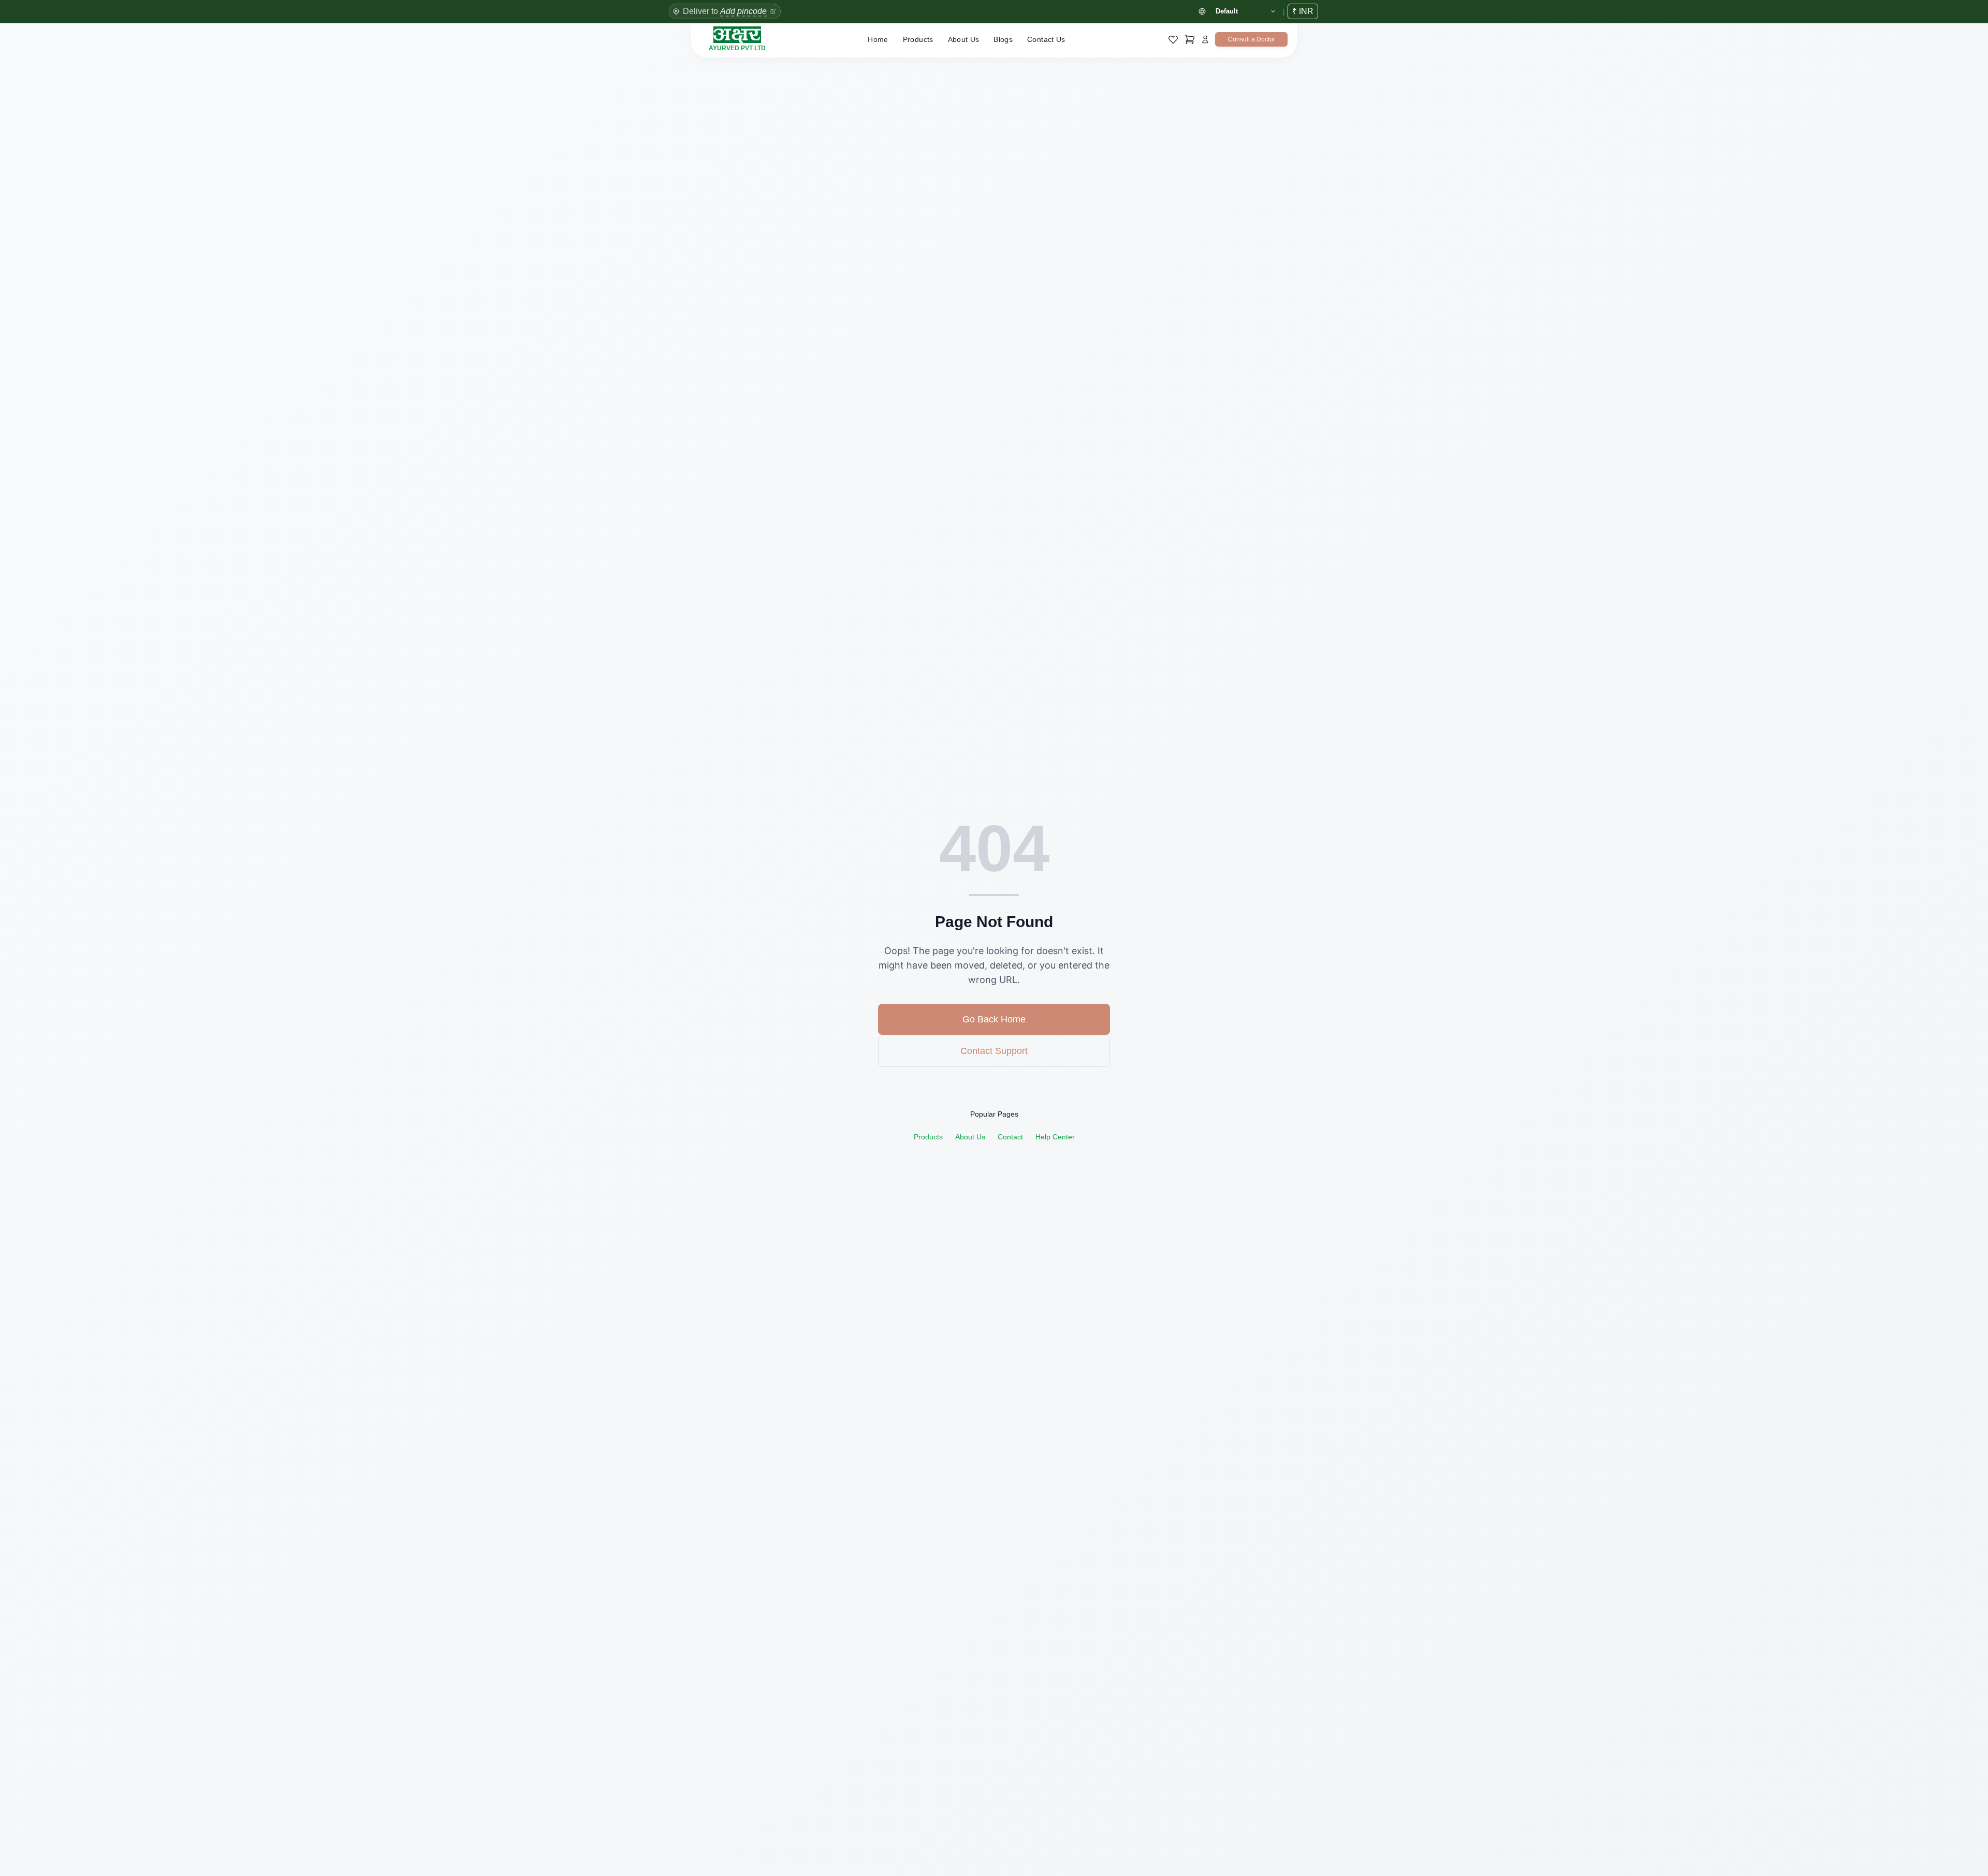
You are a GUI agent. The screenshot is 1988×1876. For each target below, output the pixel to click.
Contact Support (994, 1051)
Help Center (1055, 1137)
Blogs (1003, 39)
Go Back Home (994, 1019)
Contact (1010, 1137)
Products (918, 39)
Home (878, 39)
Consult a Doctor (1252, 39)
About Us (964, 39)
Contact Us (1046, 39)
